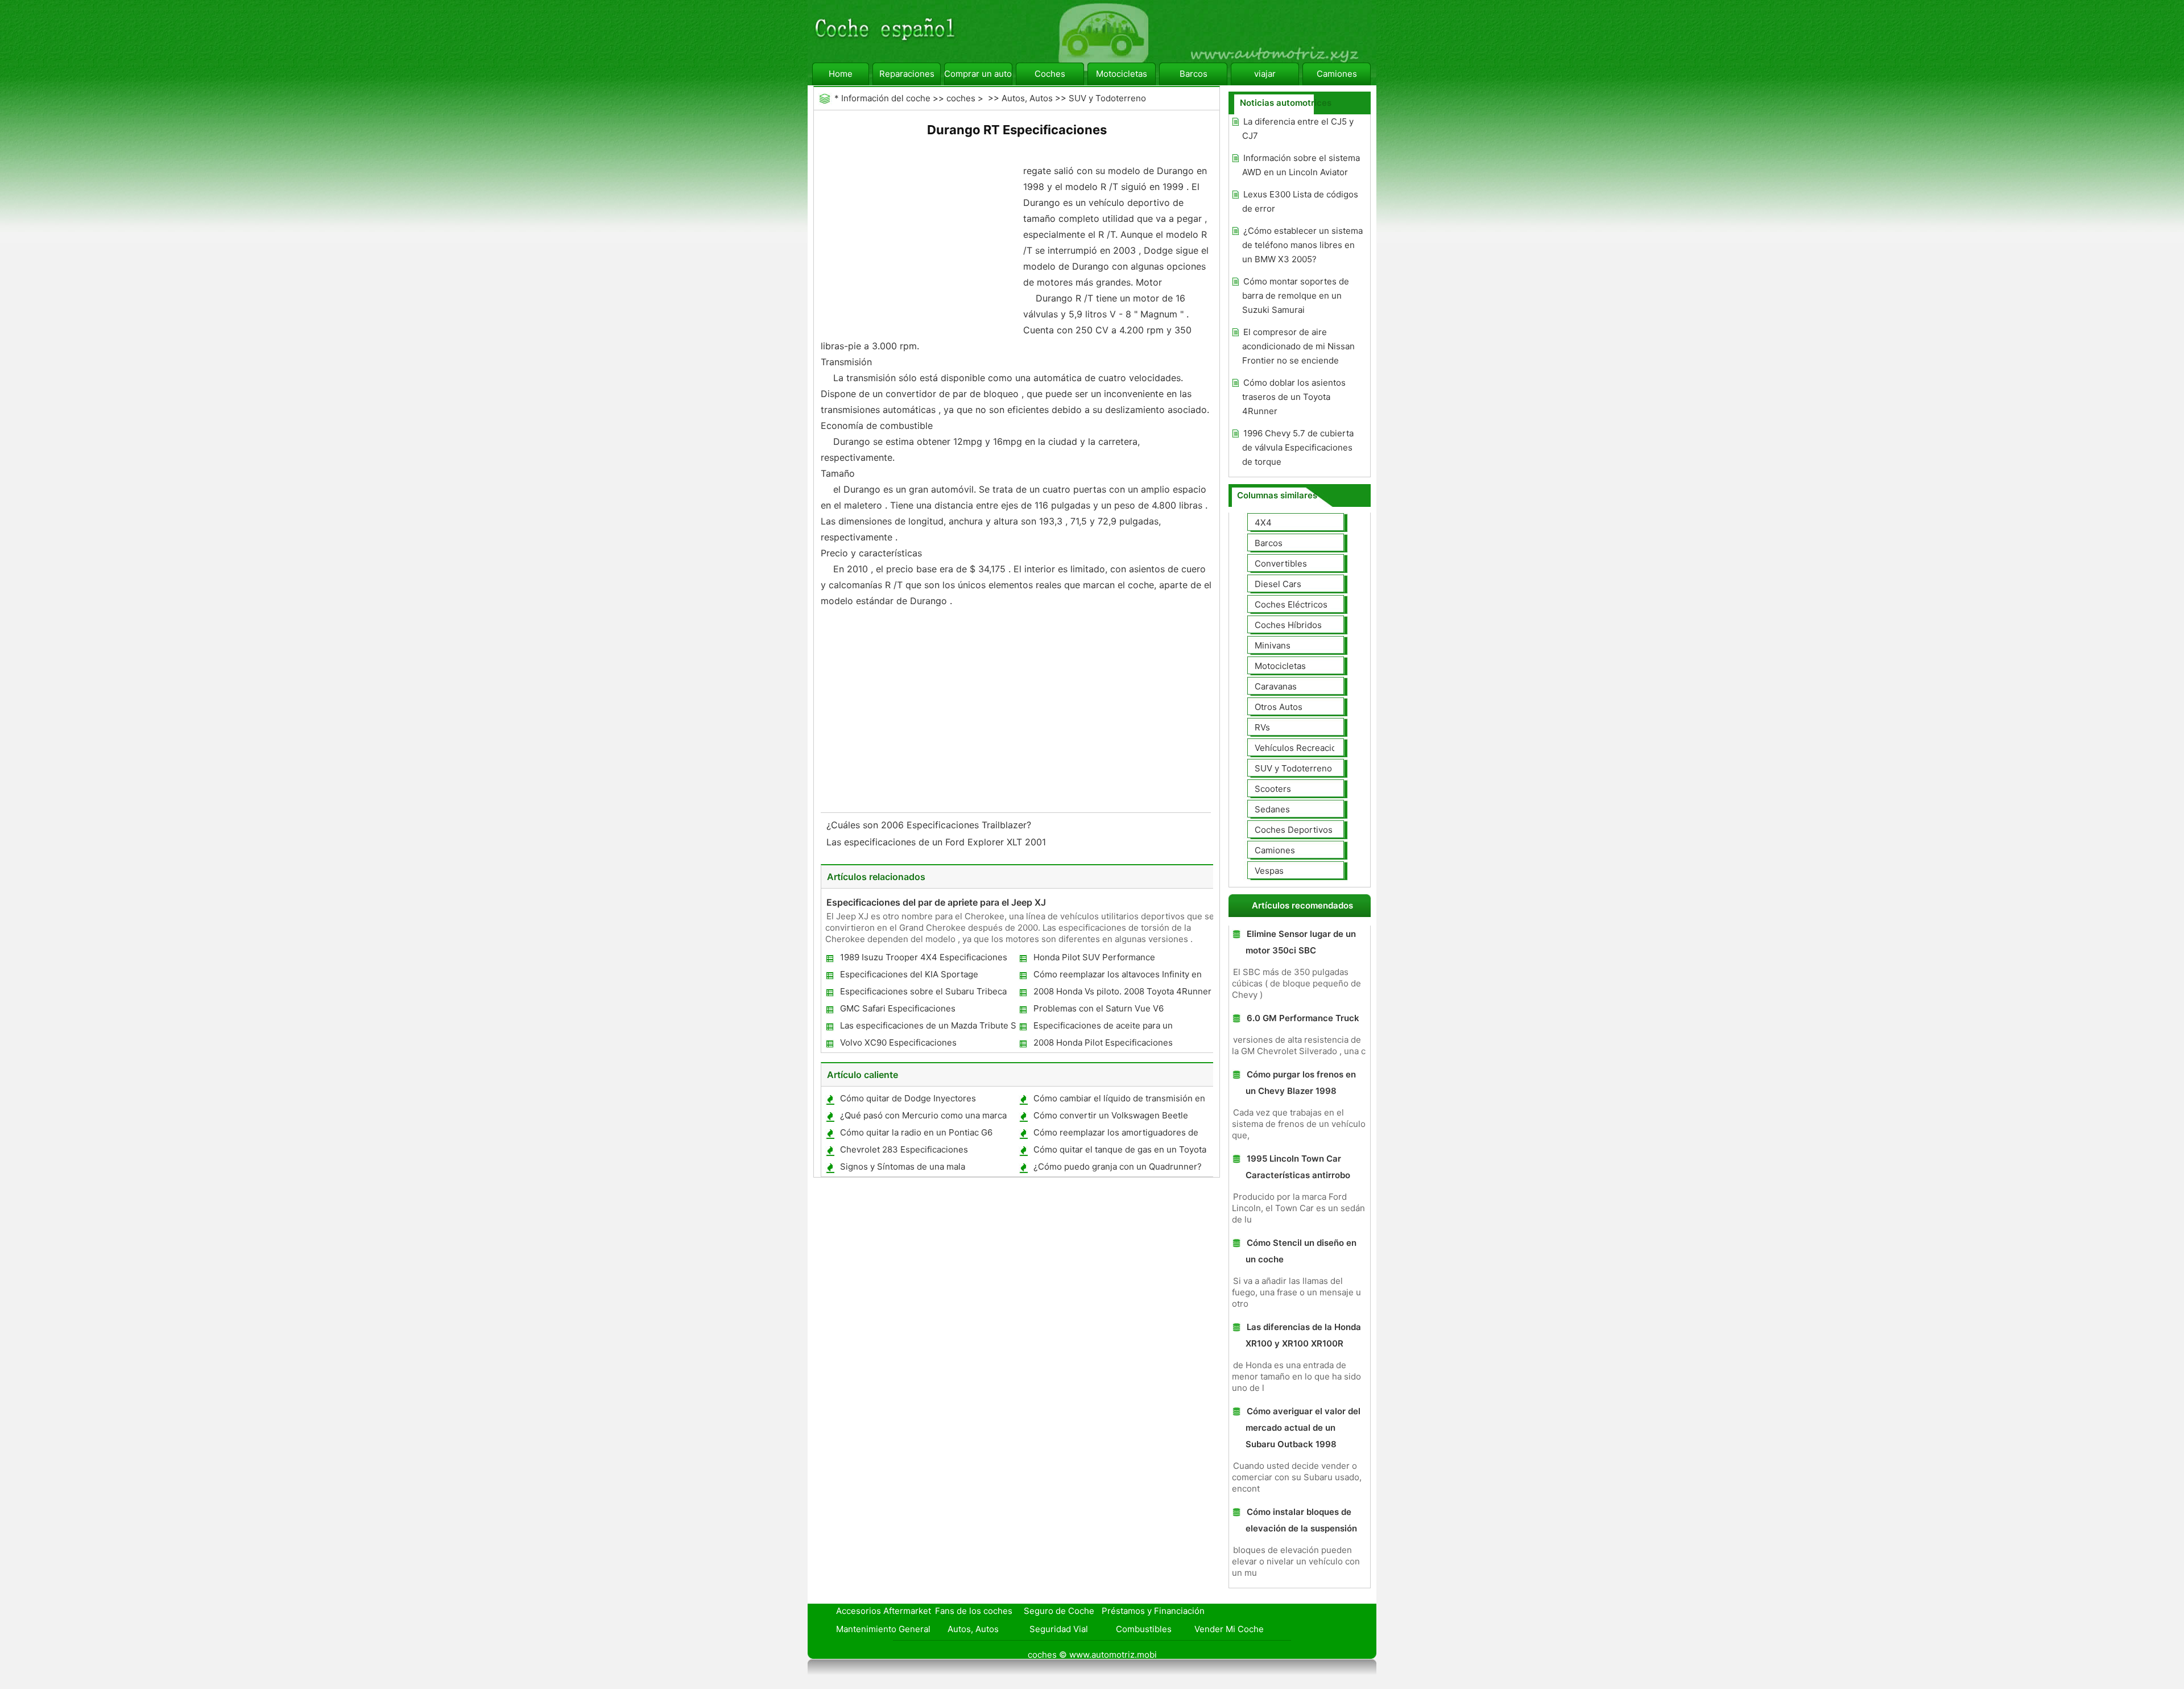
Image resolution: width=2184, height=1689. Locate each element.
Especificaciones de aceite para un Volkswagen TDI (1103, 1028)
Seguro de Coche (1059, 1611)
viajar (1265, 74)
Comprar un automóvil (978, 74)
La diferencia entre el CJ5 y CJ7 (1298, 129)
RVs (1262, 727)
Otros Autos (1279, 707)
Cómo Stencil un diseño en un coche (1301, 1251)
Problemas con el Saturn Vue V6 (1099, 1008)
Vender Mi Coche (1229, 1629)
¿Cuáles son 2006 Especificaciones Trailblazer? (930, 825)
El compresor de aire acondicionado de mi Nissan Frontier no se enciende (1298, 346)
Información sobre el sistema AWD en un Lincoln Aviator (1301, 165)
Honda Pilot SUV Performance (1094, 957)
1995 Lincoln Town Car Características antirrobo (1298, 1167)
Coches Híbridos (1288, 625)
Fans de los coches (974, 1611)
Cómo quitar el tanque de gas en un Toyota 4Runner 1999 (1119, 1152)
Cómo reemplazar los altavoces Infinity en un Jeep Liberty (1117, 976)
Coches (1050, 74)
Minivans (1273, 645)
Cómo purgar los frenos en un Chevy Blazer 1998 (1301, 1083)
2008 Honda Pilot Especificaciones (1103, 1042)
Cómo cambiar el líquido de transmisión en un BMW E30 (1119, 1100)
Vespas (1269, 871)
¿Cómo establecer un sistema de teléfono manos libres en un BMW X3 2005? (1302, 245)
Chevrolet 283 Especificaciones (904, 1149)
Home (841, 74)
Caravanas (1276, 686)
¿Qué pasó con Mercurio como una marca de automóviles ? (923, 1118)
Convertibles (1281, 563)
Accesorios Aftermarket (884, 1611)
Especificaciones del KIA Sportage (909, 974)
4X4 (1263, 523)
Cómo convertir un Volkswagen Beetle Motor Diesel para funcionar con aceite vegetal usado (1110, 1118)
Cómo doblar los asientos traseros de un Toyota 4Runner (1294, 397)
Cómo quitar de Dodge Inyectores (908, 1098)
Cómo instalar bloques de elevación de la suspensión (1301, 1520)
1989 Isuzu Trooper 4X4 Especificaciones (924, 957)
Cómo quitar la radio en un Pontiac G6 (916, 1132)
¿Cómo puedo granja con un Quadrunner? (1118, 1166)
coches (961, 98)
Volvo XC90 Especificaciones (898, 1042)
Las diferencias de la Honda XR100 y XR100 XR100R (1303, 1335)
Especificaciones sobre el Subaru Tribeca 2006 (923, 994)
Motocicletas (1122, 74)
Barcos (1194, 74)
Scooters (1273, 789)
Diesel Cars (1278, 584)
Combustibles (1144, 1629)
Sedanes (1272, 809)
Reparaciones (907, 74)
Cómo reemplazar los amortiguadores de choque (1115, 1135)
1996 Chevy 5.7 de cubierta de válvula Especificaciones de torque (1298, 447)
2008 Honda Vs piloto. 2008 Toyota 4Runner (1122, 991)
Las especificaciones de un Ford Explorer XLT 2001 (938, 842)
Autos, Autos (1027, 98)
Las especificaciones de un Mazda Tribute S (928, 1025)
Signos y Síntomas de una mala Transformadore (902, 1169)
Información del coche (886, 98)
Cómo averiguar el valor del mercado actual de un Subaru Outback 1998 (1303, 1428)
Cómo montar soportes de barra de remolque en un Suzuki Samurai (1296, 296)
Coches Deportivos (1294, 830)
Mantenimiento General (883, 1629)
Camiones (1337, 74)
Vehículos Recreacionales (1306, 748)
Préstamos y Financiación (1153, 1611)
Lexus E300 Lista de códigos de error (1300, 201)
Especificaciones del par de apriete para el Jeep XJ (936, 902)
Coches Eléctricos (1291, 604)
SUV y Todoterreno (1107, 98)
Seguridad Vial (1059, 1629)
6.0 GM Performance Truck (1303, 1018)
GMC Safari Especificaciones (898, 1008)
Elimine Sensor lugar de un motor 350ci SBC (1301, 942)
